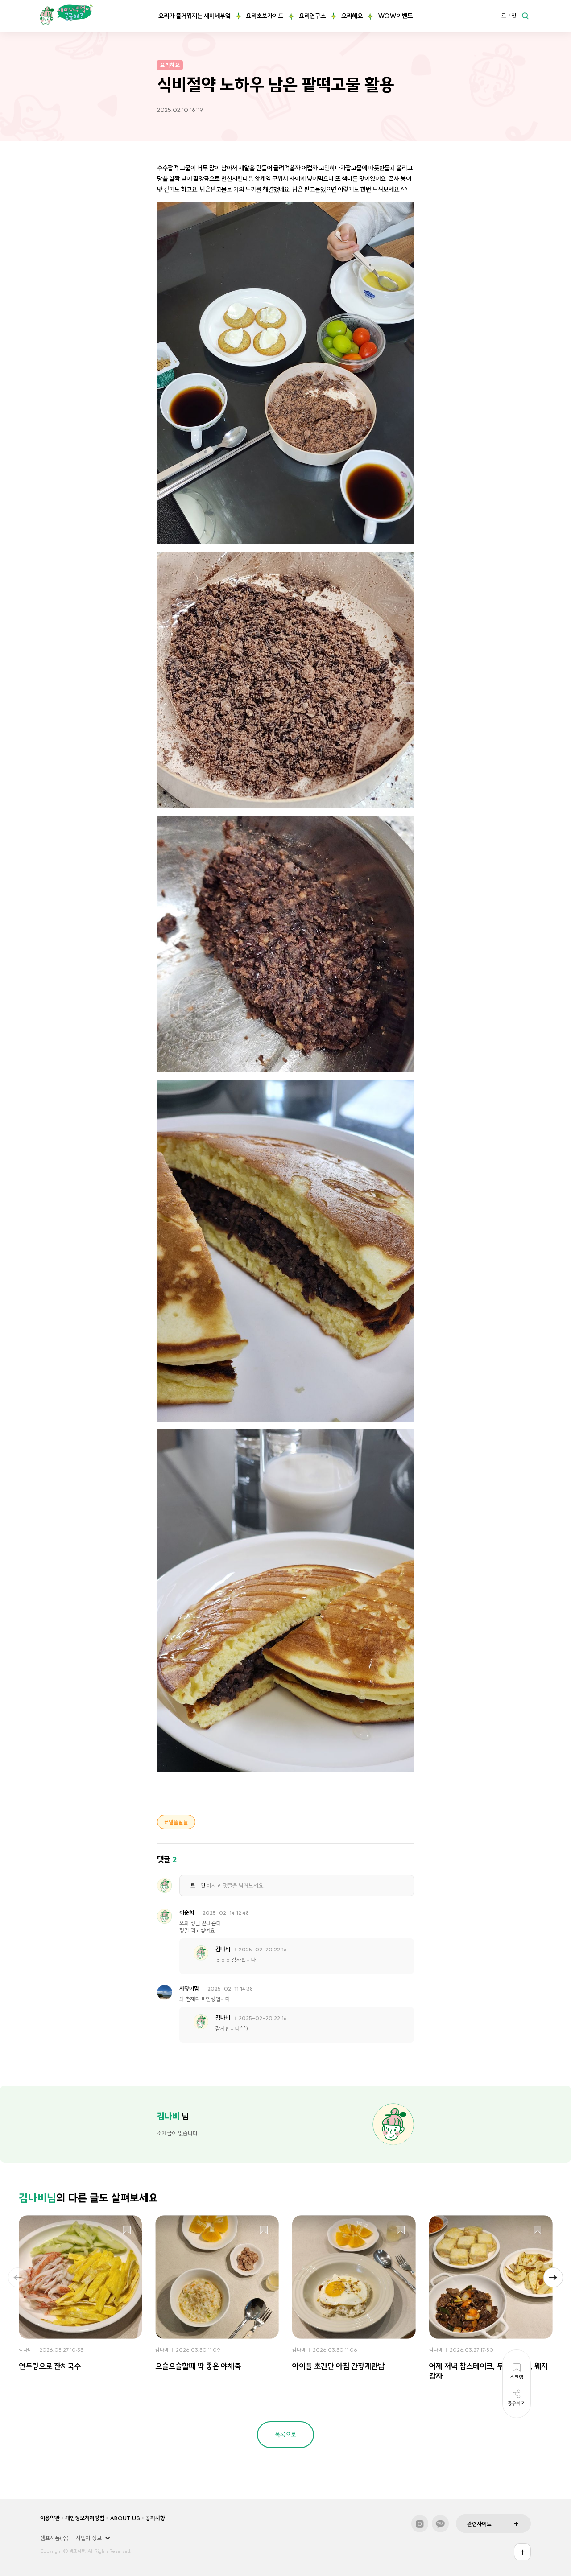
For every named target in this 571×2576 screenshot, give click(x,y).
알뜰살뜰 (178, 1822)
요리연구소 (312, 16)
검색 (525, 16)
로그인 (509, 16)
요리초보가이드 (265, 16)
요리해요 (352, 16)
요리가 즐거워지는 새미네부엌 (194, 16)
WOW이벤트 (395, 16)
